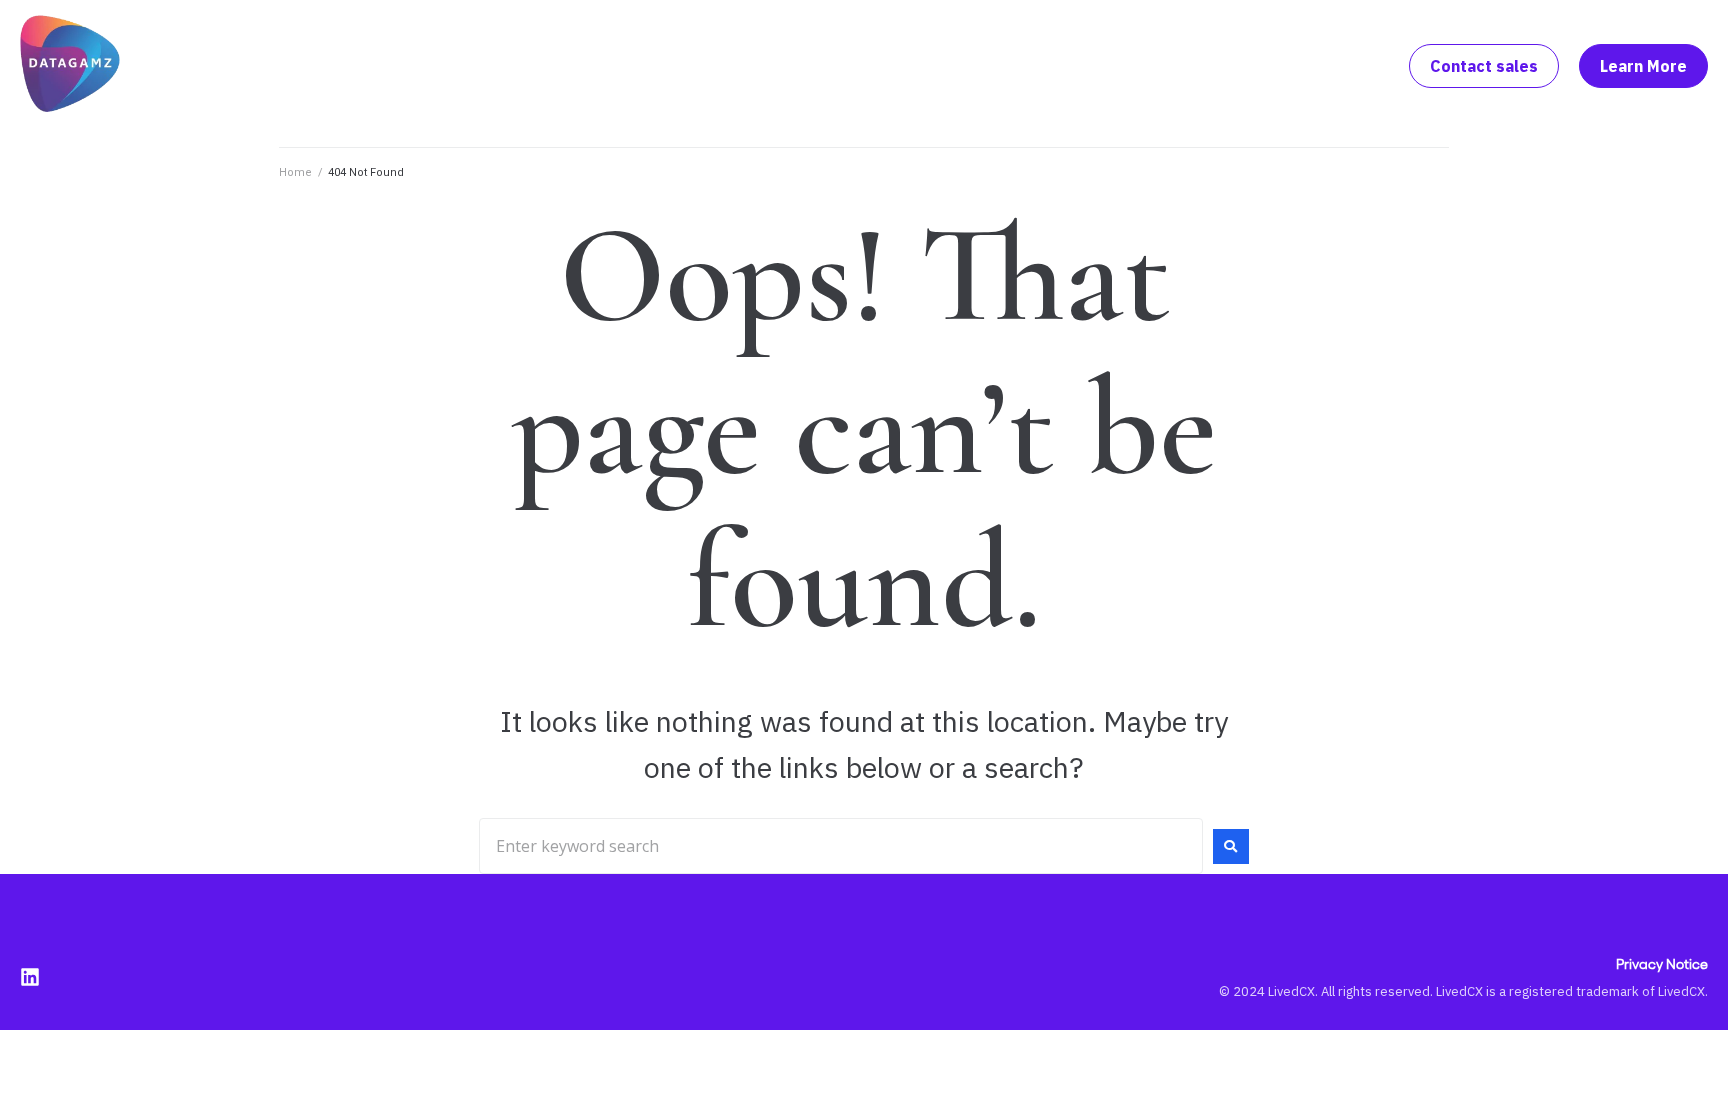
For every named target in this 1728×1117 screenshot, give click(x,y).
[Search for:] (841, 846)
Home (295, 172)
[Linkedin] (30, 977)
